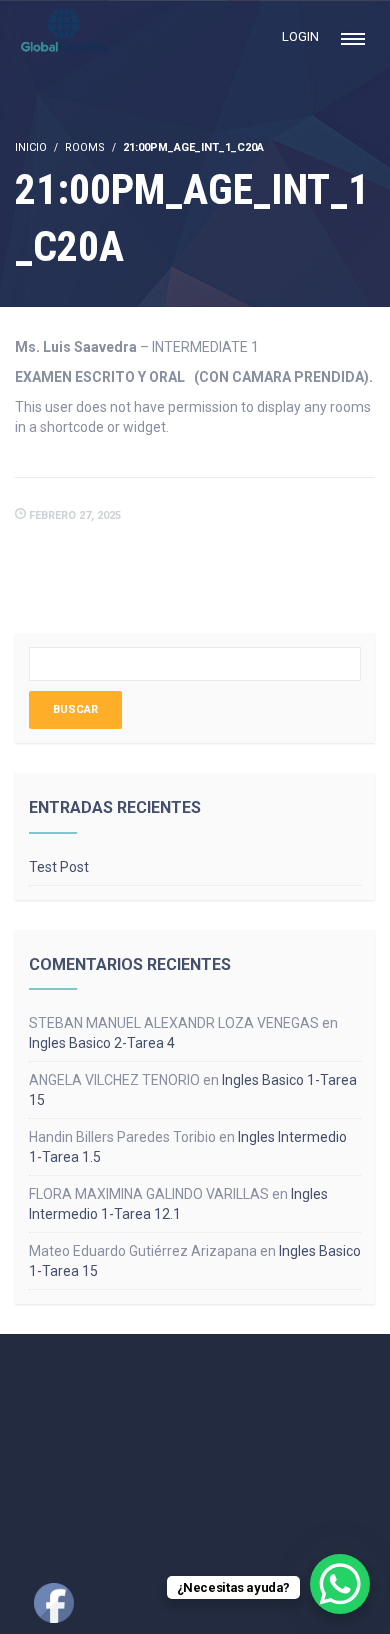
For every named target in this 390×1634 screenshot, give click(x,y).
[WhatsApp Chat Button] (340, 1584)
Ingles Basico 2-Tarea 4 (102, 1043)
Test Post (59, 867)
